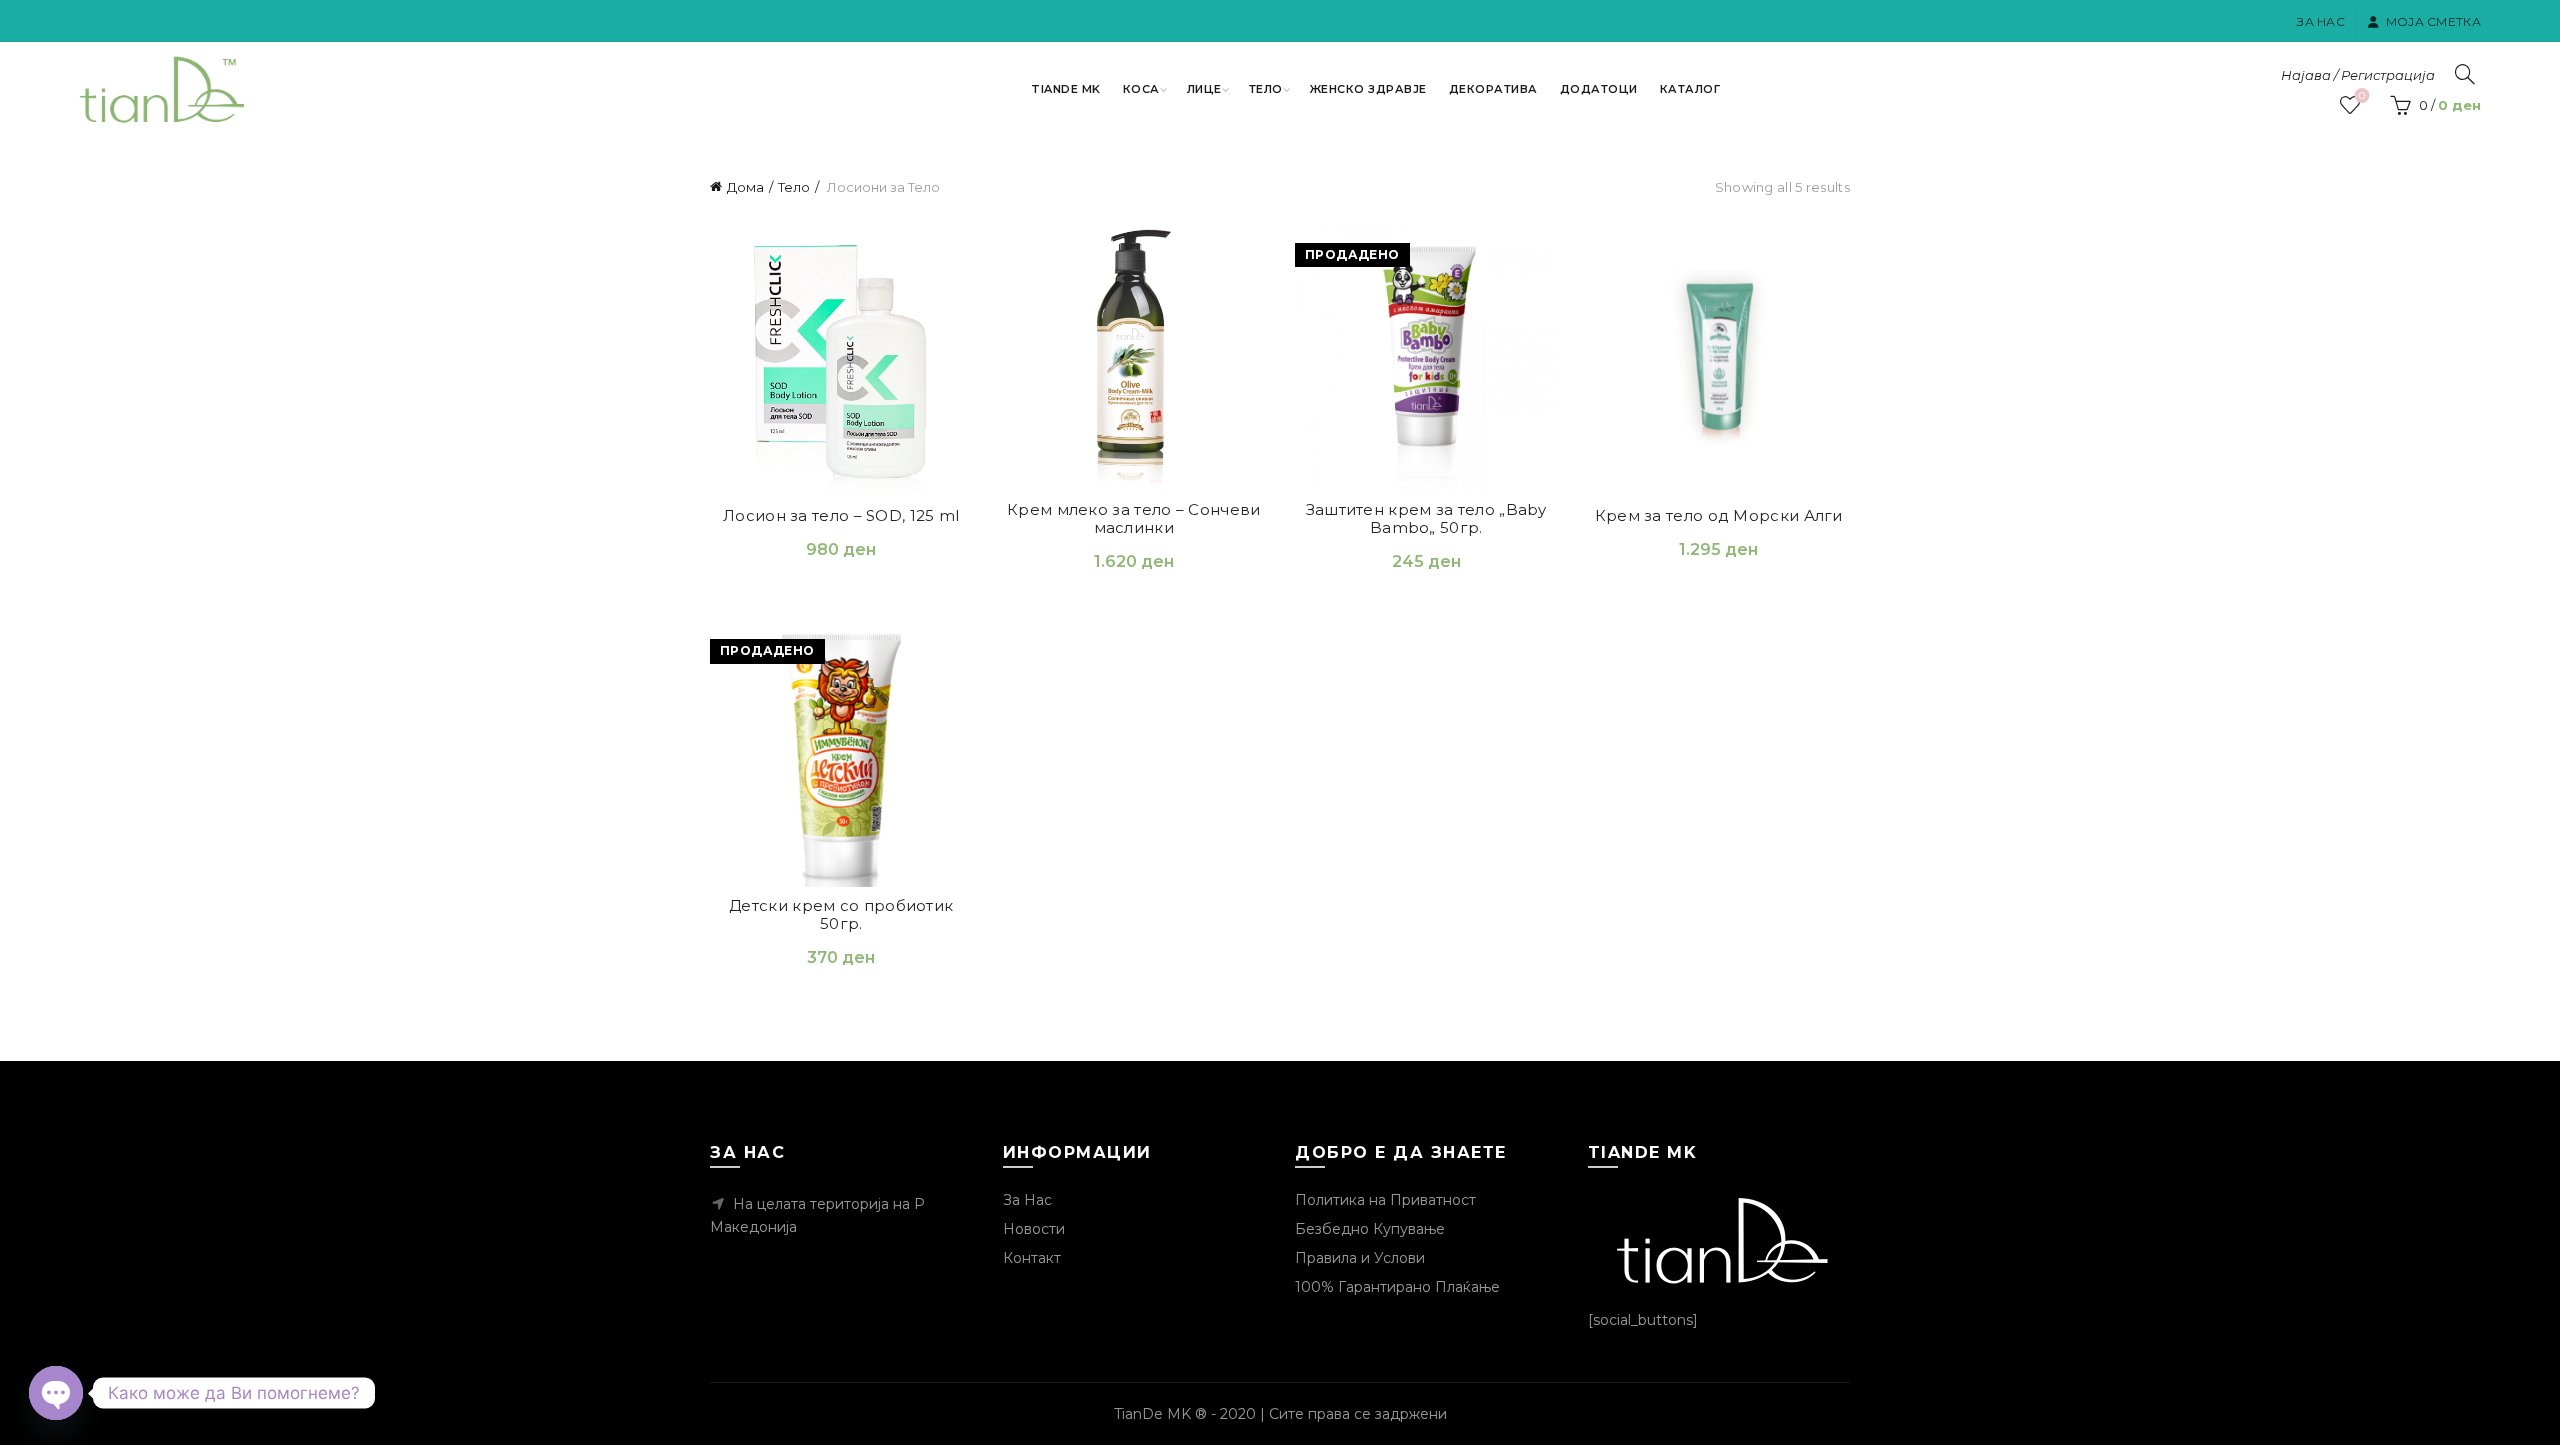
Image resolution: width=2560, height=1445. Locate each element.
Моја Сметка (2433, 21)
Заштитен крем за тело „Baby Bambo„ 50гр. (1426, 519)
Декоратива (1493, 89)
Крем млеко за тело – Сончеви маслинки (1133, 519)
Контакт (1032, 1258)
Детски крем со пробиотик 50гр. (841, 915)
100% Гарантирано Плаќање (1397, 1287)
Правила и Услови (1360, 1258)
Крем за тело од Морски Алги (1719, 516)
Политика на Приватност (1385, 1200)
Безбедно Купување (1370, 1229)
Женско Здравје (1368, 89)
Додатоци (1599, 89)
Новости (1034, 1229)
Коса (1141, 89)
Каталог (1690, 89)
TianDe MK (1066, 89)
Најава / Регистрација (2358, 75)
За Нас (2321, 21)
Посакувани (2362, 96)
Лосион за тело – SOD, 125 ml (841, 516)
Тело (1266, 89)
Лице (1204, 89)
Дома (745, 187)
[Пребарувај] (2465, 74)
